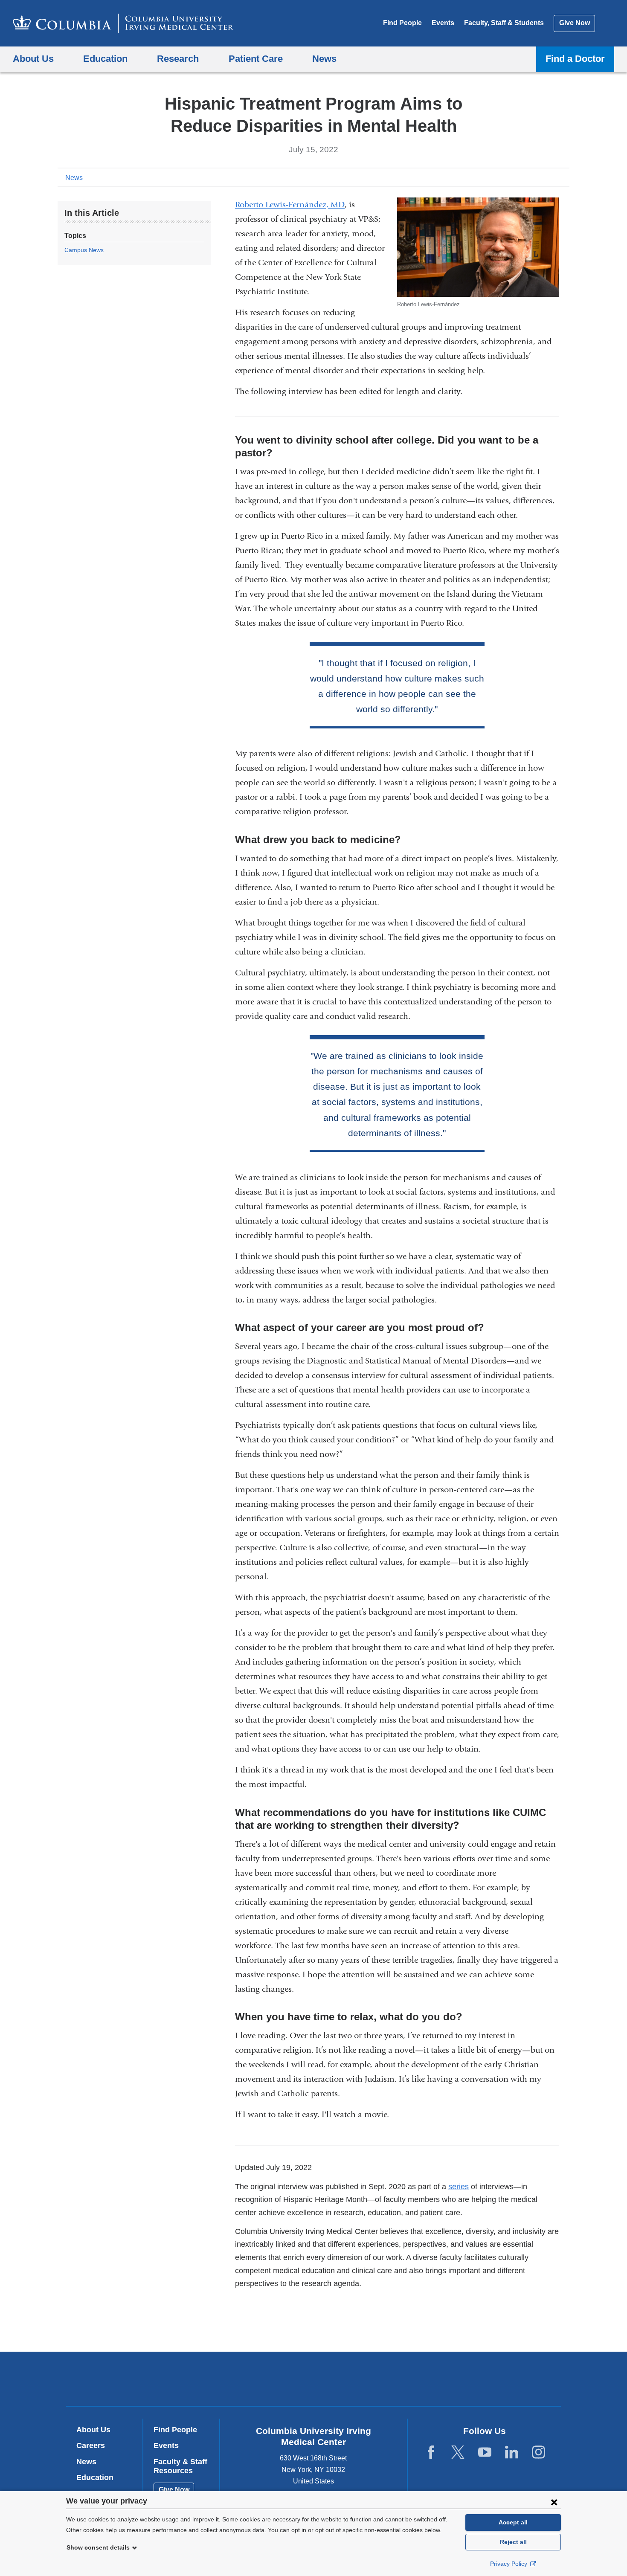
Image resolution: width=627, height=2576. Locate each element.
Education (95, 2477)
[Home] (123, 23)
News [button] (324, 59)
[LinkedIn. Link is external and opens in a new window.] (512, 2453)
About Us (93, 2430)
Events (443, 23)
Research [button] (178, 59)
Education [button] (105, 59)
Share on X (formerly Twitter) (536, 177)
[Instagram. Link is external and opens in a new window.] (538, 2453)
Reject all (513, 2542)
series (459, 2187)
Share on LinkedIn (550, 177)
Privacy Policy (509, 2564)
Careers (91, 2445)
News (74, 178)
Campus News (84, 250)
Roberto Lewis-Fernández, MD (290, 205)
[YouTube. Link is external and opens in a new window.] (485, 2453)
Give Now (575, 23)
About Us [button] (33, 59)
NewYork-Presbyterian (375, 2381)
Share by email (563, 177)
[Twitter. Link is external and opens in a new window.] (458, 2453)
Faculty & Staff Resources (180, 2466)
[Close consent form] (554, 2502)
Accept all (513, 2522)
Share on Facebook (522, 177)
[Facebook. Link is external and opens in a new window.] (431, 2453)
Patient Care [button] (256, 59)
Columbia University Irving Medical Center (259, 2378)
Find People (402, 23)
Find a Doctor (575, 59)
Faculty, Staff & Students (504, 23)
